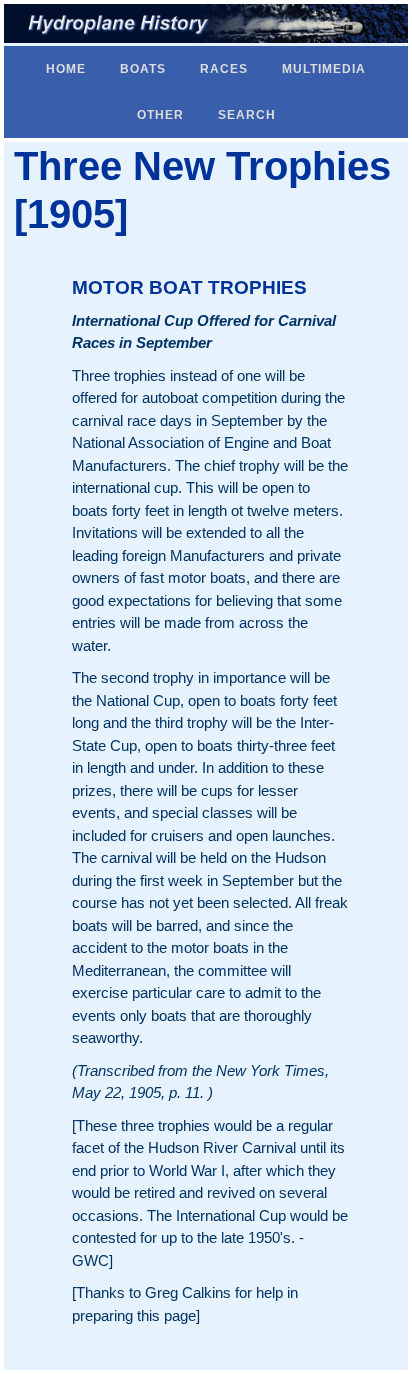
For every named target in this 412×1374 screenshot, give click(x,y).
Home (66, 69)
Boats (143, 69)
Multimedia (324, 69)
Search (247, 115)
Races (224, 69)
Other (160, 115)
